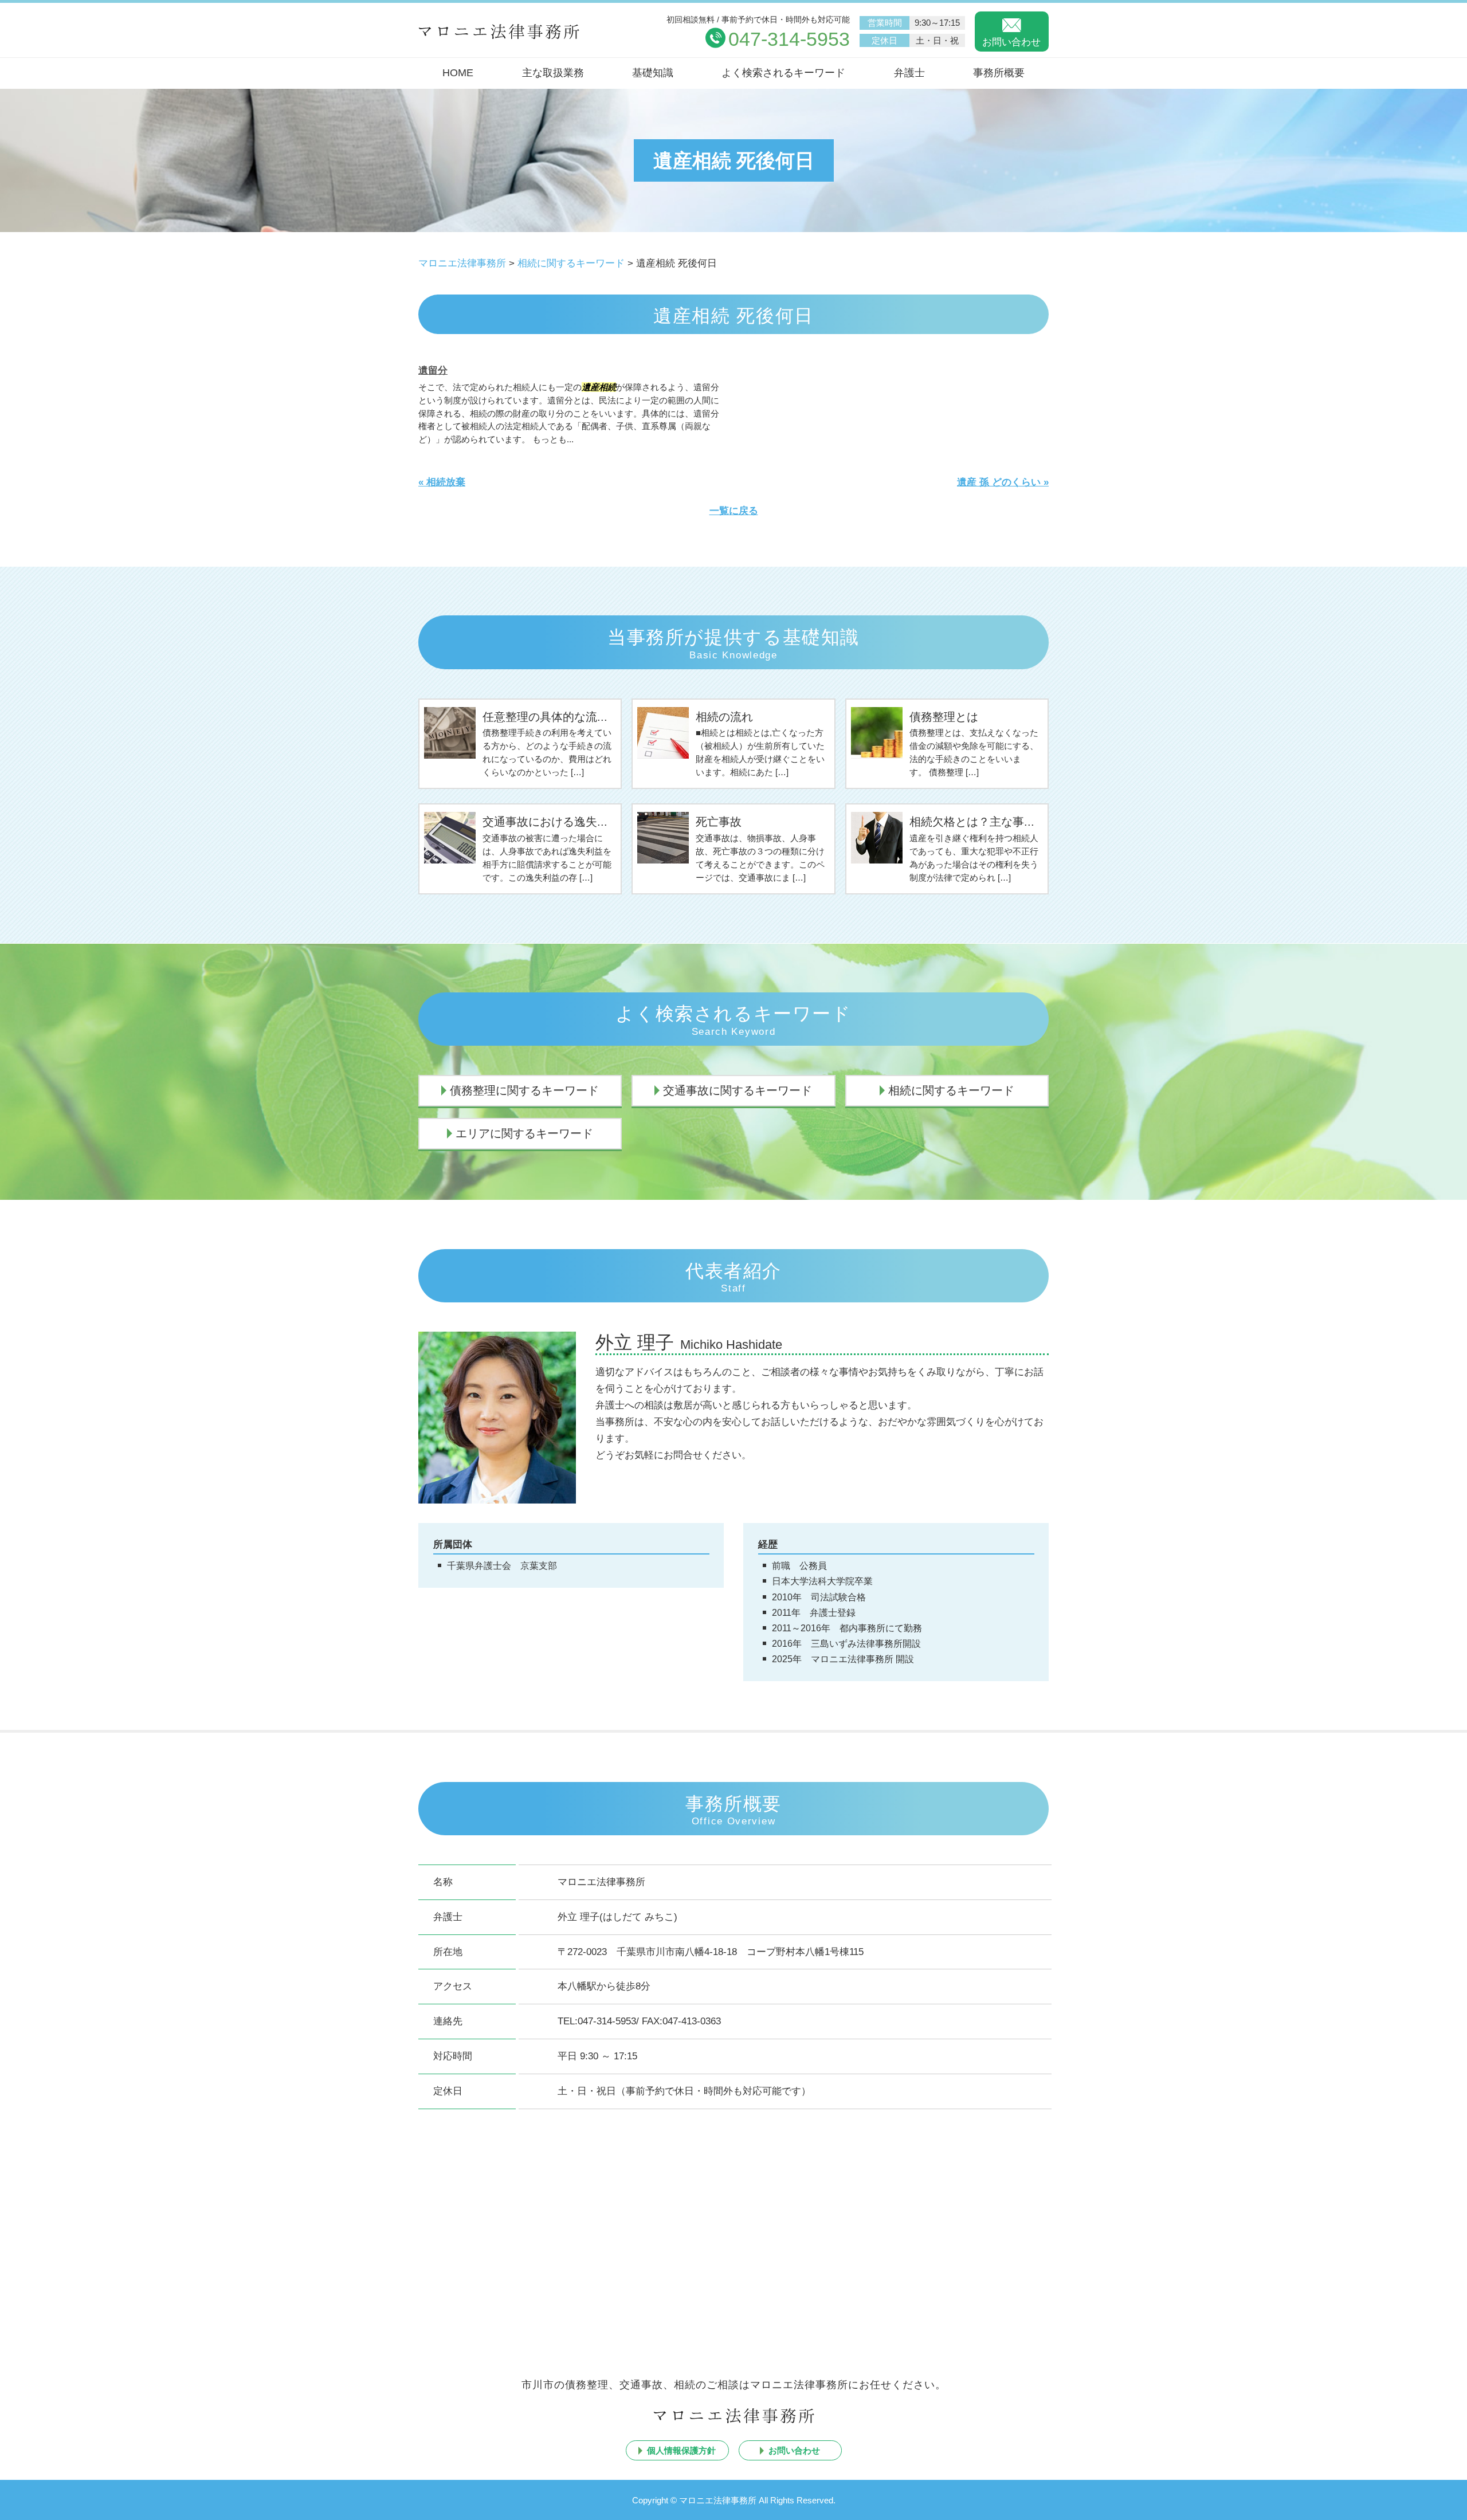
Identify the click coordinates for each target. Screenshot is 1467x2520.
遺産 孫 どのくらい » (1003, 482)
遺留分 (433, 370)
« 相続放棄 (442, 482)
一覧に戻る (734, 511)
